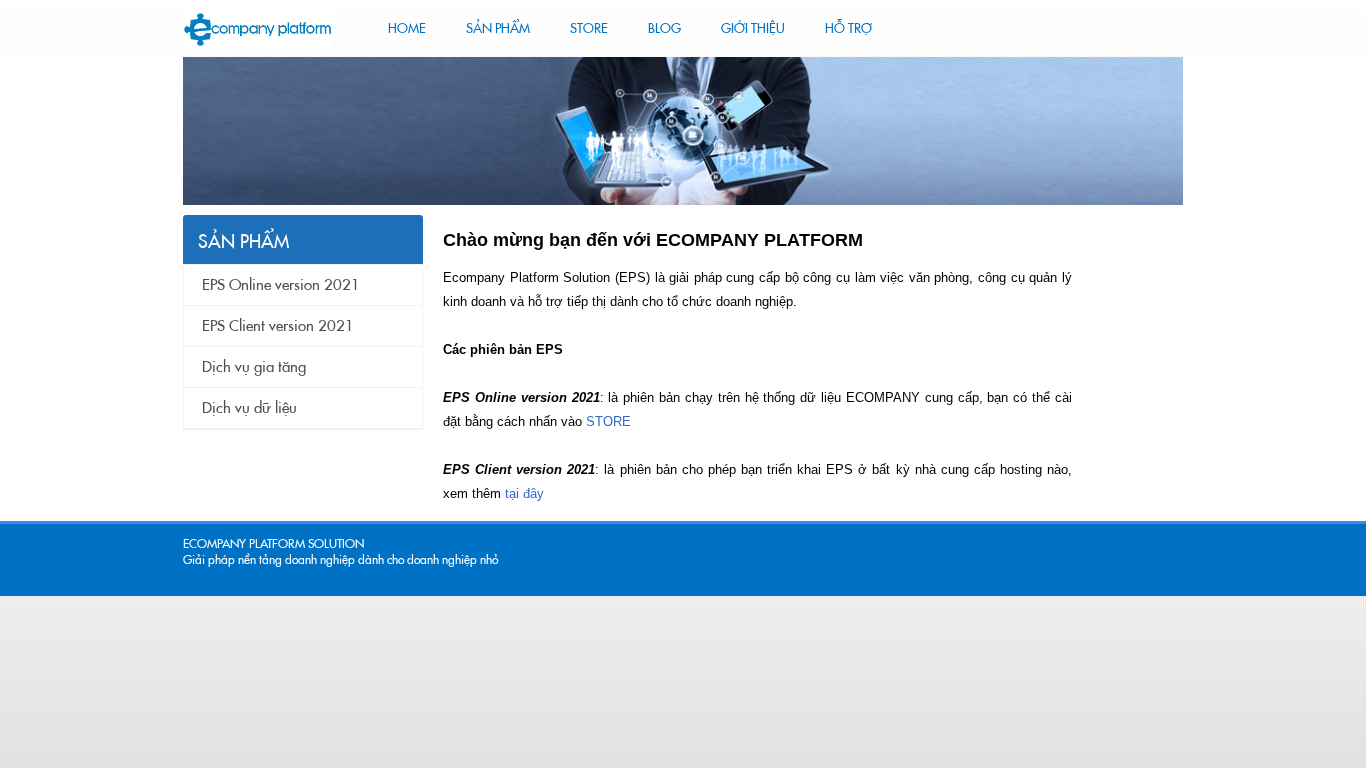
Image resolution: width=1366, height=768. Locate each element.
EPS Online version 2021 (281, 285)
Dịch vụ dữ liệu (249, 408)
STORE (608, 421)
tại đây (524, 493)
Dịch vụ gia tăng (254, 367)
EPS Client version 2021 (278, 326)
